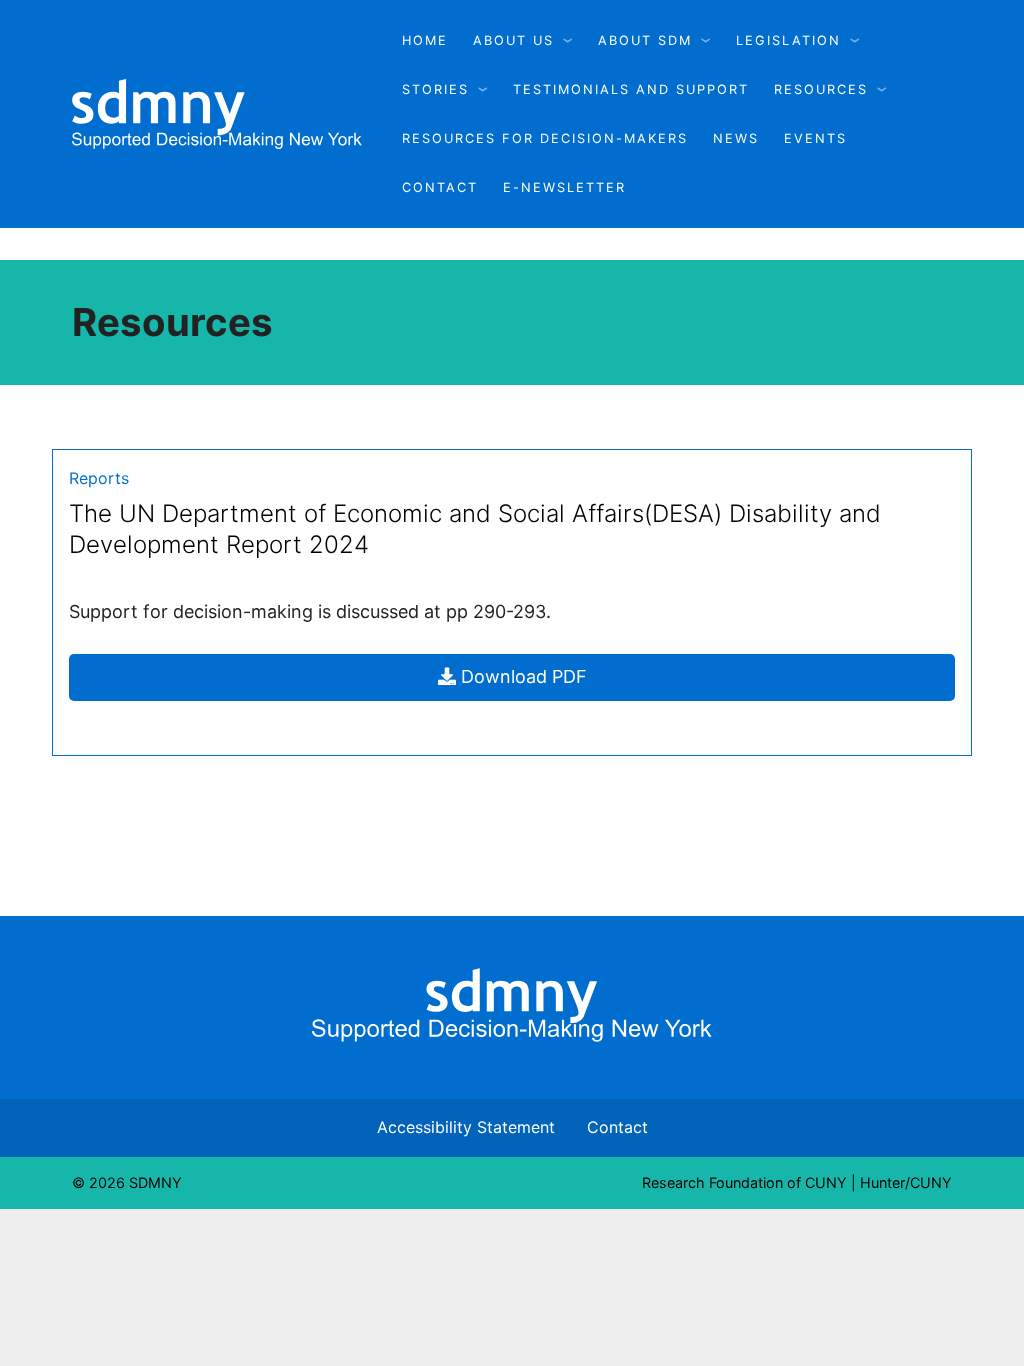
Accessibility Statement (466, 1127)
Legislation (788, 40)
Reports (99, 478)
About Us (513, 40)
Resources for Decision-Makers (545, 138)
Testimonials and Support (631, 89)
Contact (440, 187)
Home (425, 40)
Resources (821, 89)
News (736, 138)
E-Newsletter (564, 187)
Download (579, 683)
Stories (435, 89)
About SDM (645, 40)
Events (815, 138)
